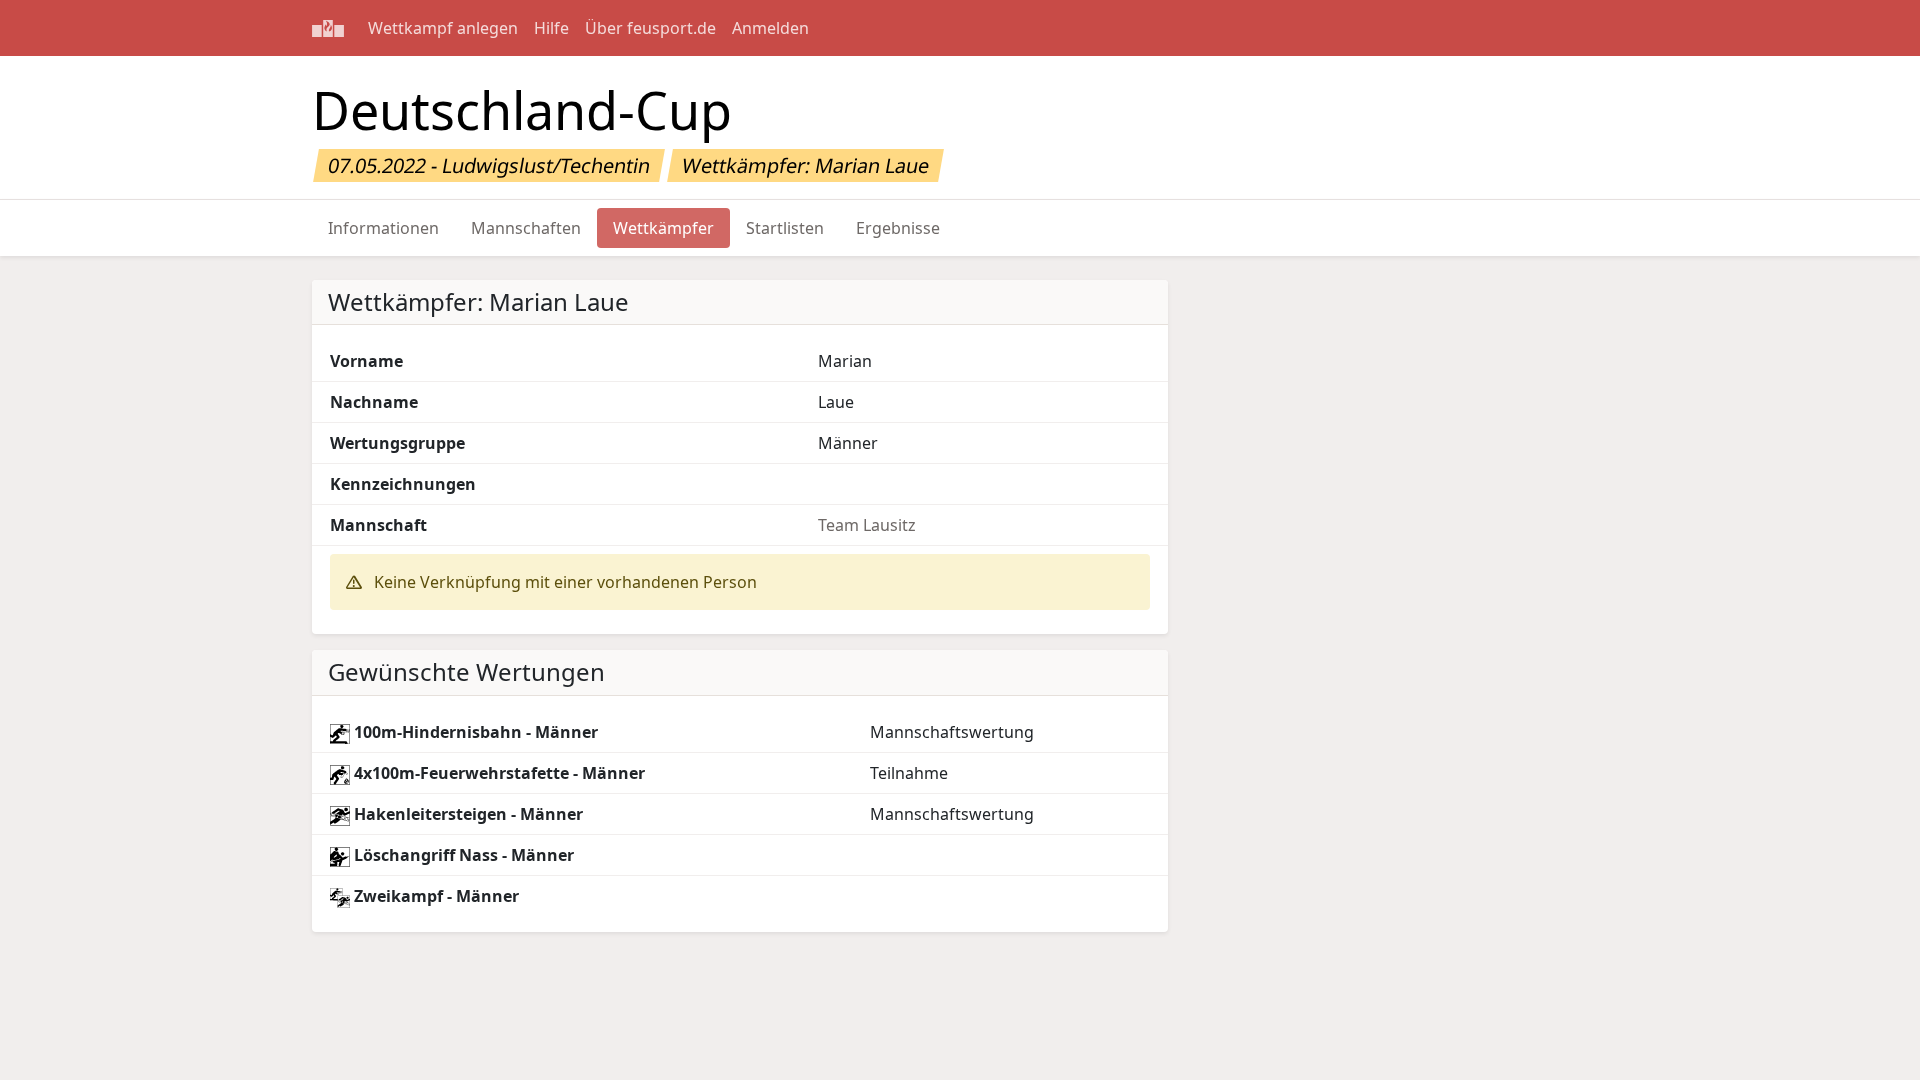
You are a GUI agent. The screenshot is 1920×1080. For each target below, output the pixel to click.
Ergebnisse (898, 228)
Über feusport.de (650, 28)
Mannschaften (526, 228)
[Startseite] (328, 28)
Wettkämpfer (663, 228)
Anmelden (770, 28)
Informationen (383, 228)
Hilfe (551, 28)
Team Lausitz (867, 525)
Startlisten (785, 228)
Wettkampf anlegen (443, 28)
